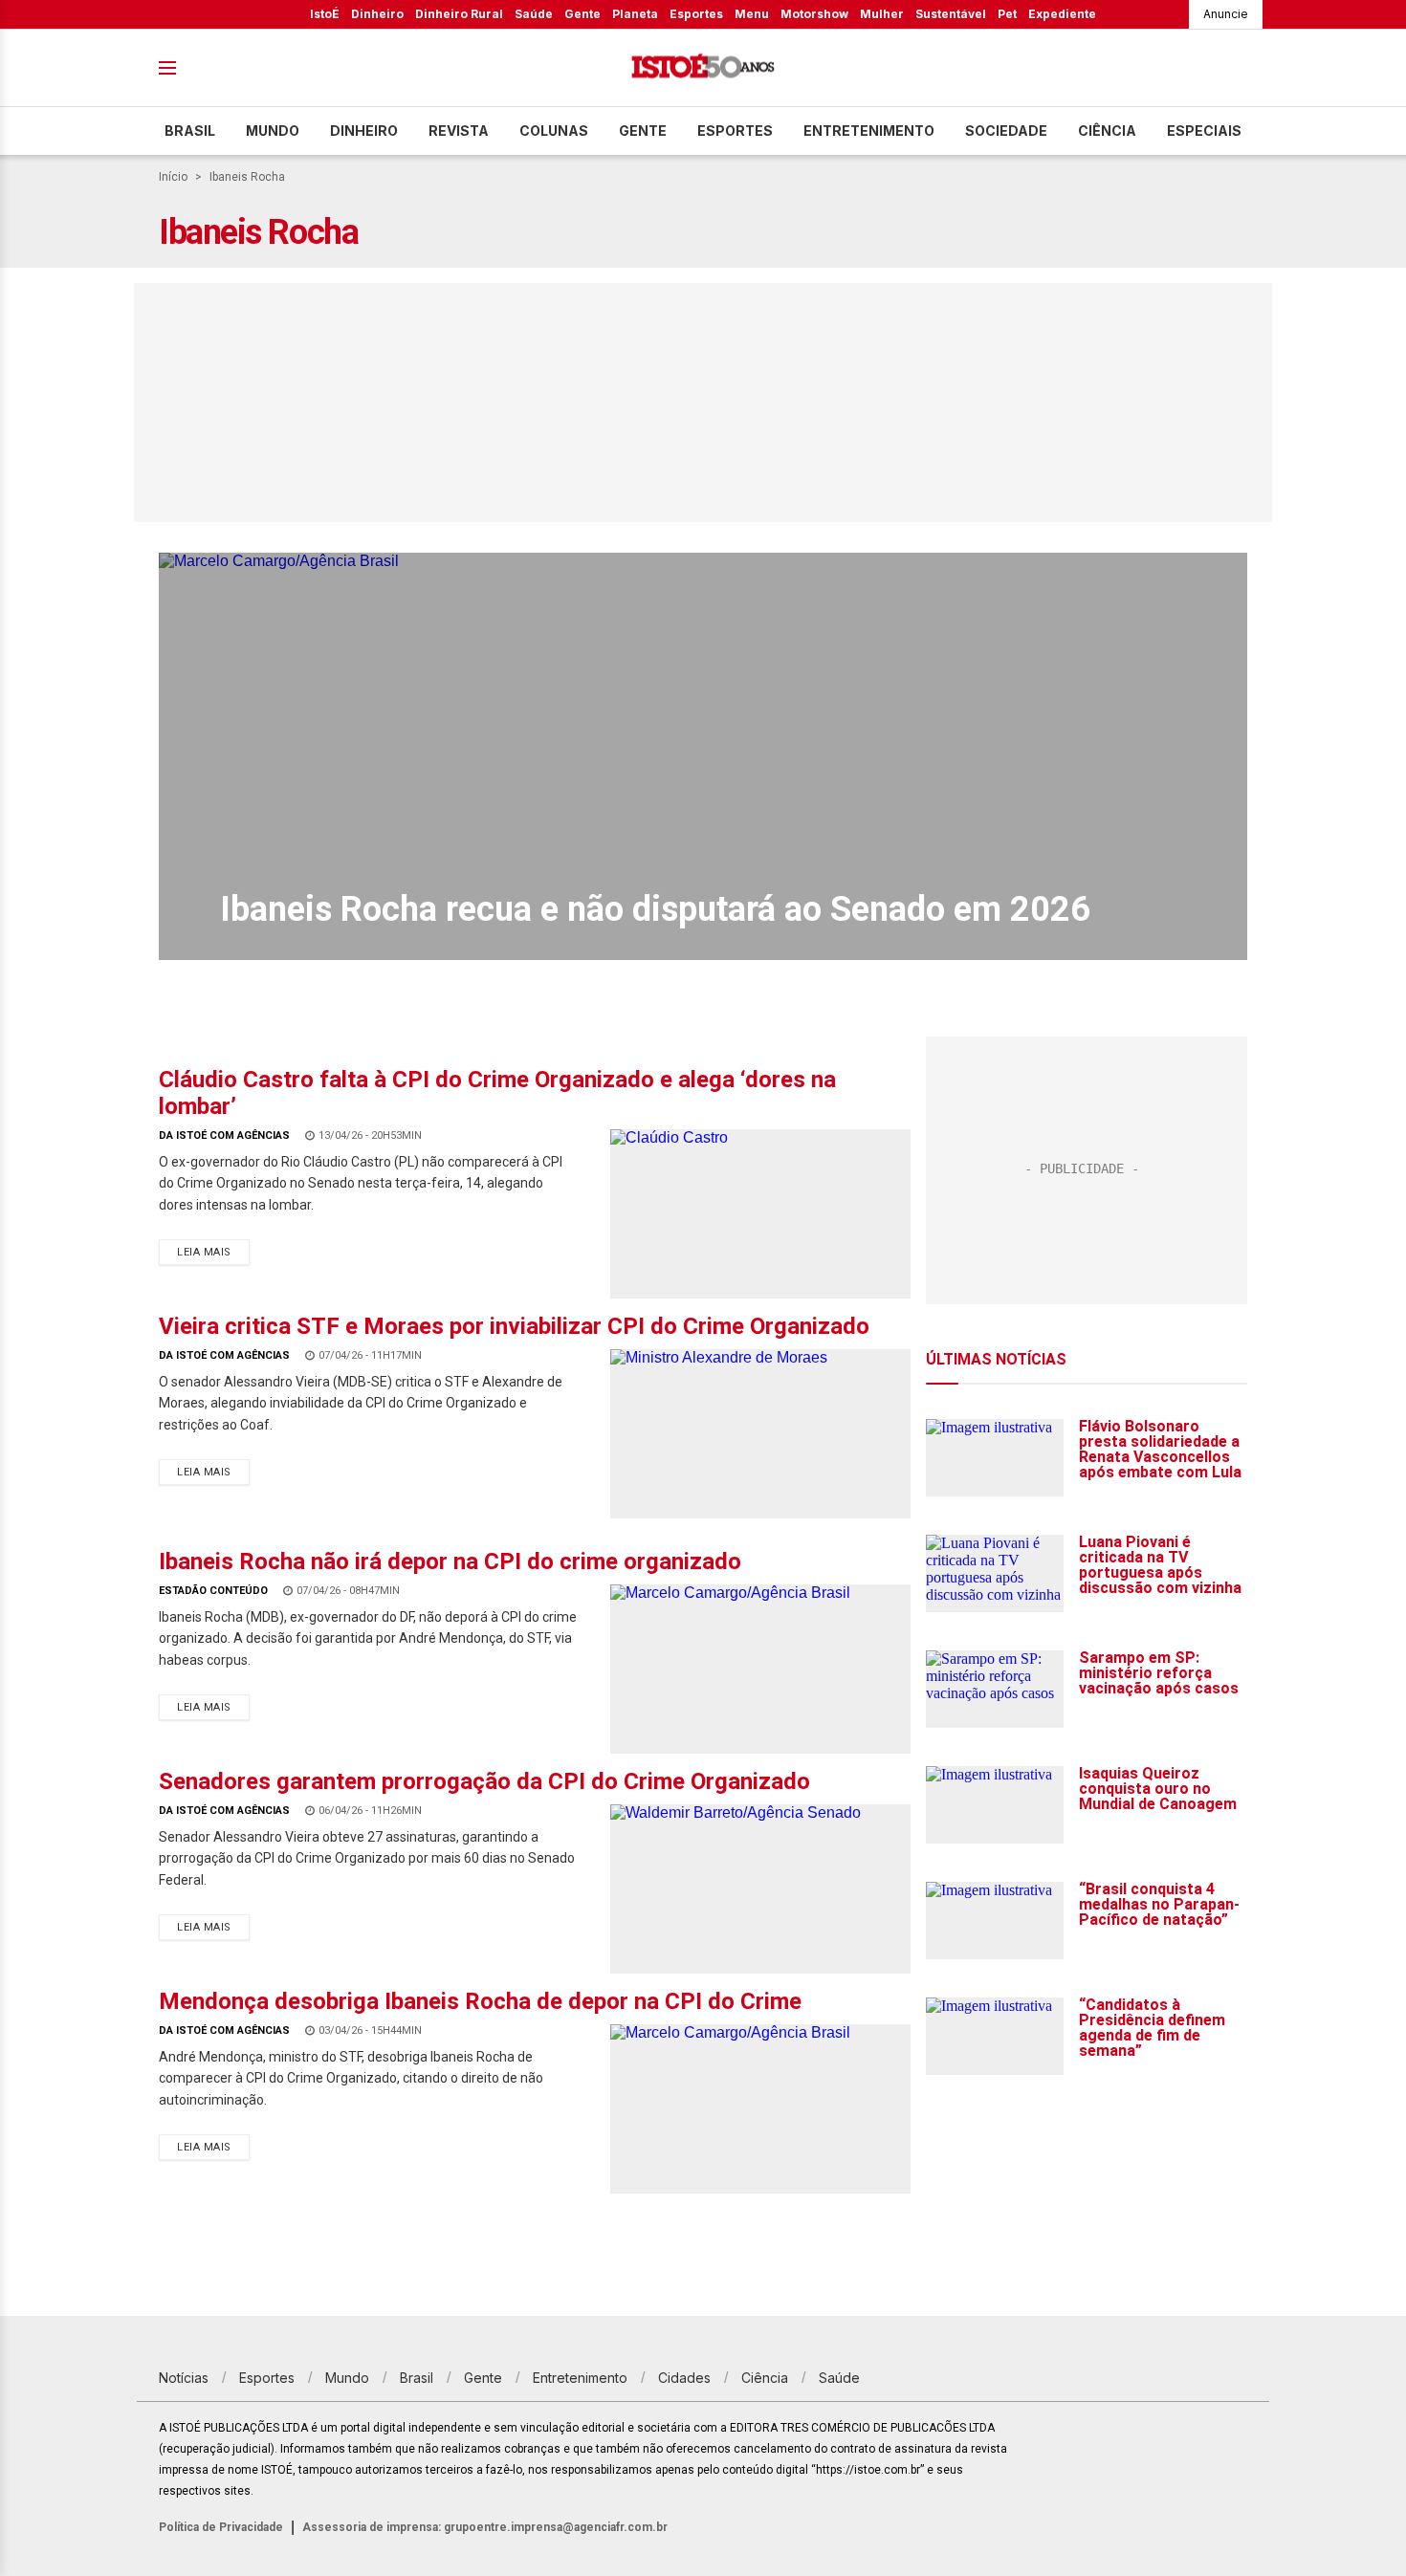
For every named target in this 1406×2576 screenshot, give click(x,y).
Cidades (684, 2378)
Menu (752, 14)
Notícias (184, 2378)
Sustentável (951, 14)
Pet (1007, 14)
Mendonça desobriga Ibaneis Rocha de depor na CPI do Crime (480, 2001)
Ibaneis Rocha (247, 177)
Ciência (1107, 131)
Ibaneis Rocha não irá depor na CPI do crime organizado (450, 1561)
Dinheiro (377, 14)
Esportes (696, 14)
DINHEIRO (364, 131)
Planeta (635, 14)
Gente (582, 14)
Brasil (190, 131)
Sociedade (1006, 131)
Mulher (882, 14)
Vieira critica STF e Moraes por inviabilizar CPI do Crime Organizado (514, 1326)
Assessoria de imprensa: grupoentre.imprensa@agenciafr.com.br (485, 2527)
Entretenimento (869, 131)
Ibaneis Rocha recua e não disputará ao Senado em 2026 (655, 909)
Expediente (1062, 14)
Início (173, 177)
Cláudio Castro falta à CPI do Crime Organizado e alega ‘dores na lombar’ (497, 1092)
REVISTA (459, 131)
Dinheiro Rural (459, 14)
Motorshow (814, 14)
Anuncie (1226, 14)
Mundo (273, 131)
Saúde (534, 14)
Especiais (1204, 131)
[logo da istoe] (703, 68)
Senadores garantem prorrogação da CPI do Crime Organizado (484, 1781)
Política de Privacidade (221, 2527)
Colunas (554, 131)
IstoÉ (325, 14)
